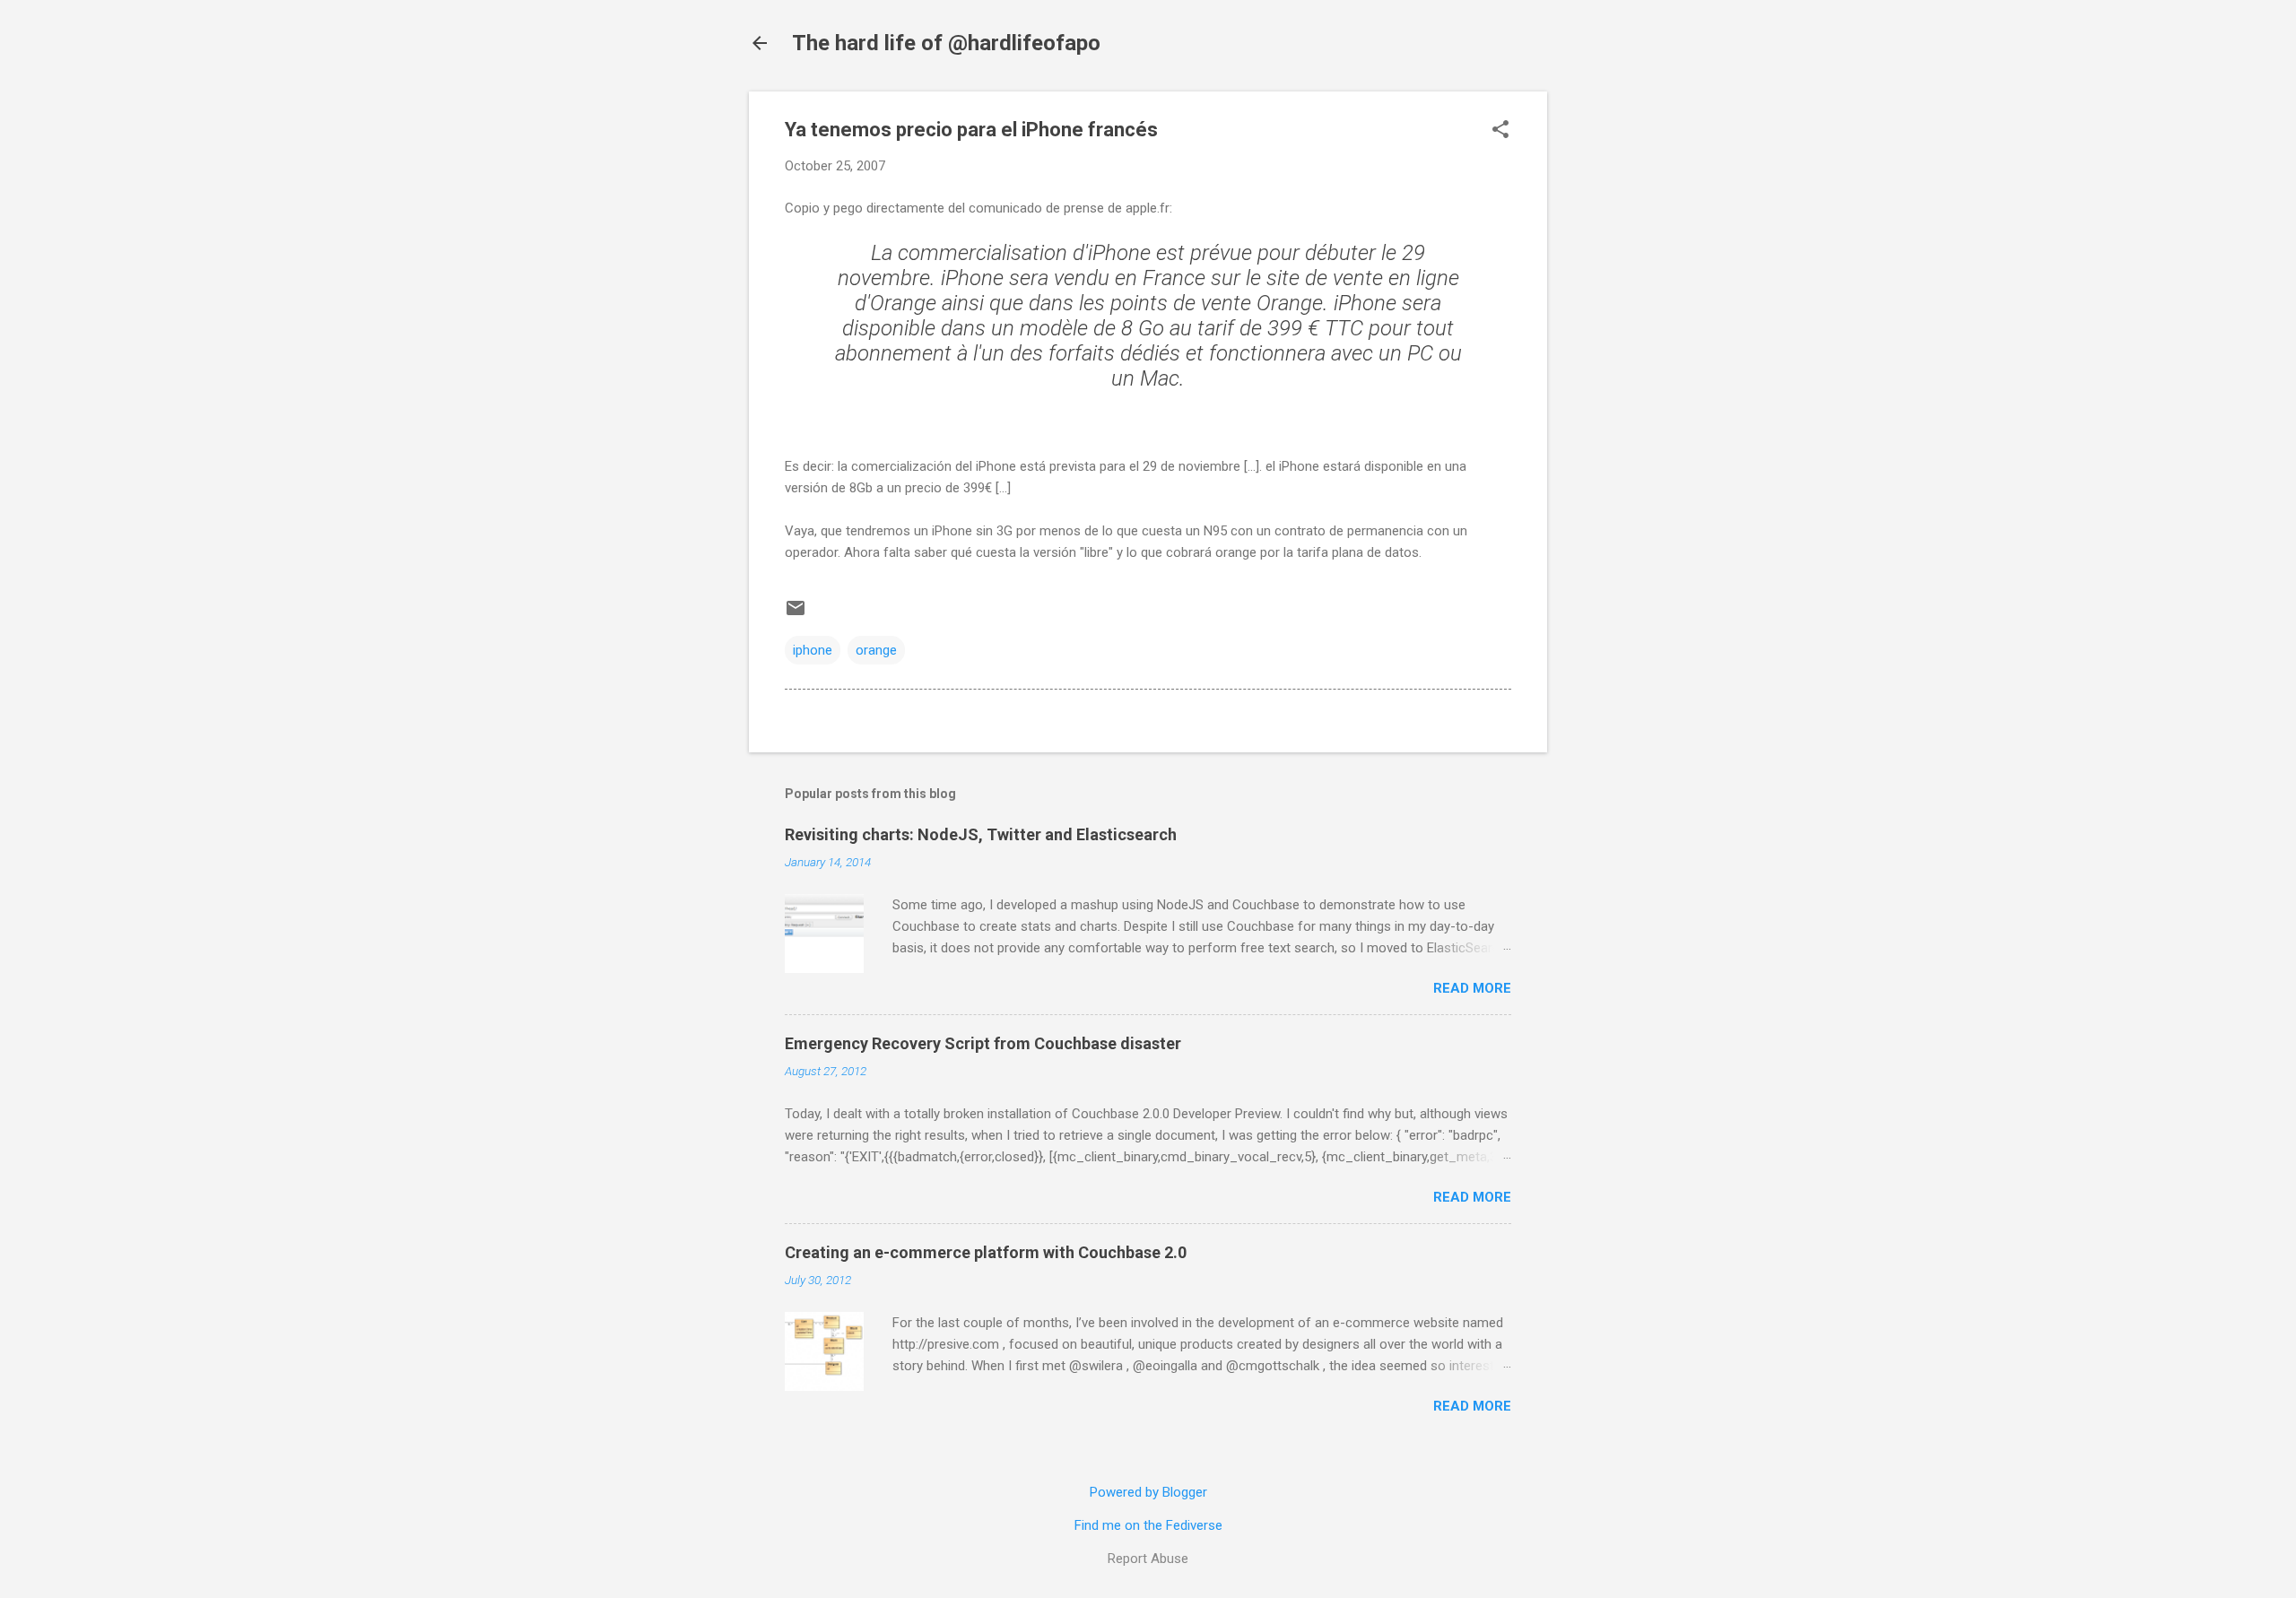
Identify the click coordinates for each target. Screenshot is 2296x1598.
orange (876, 650)
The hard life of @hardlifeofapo (946, 43)
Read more (1472, 988)
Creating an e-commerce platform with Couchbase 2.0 (986, 1252)
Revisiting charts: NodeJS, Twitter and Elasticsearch (981, 834)
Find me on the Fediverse (1148, 1525)
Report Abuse (1148, 1559)
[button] (1500, 131)
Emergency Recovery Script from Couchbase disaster (983, 1043)
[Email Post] (796, 614)
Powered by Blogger (1148, 1492)
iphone (813, 650)
